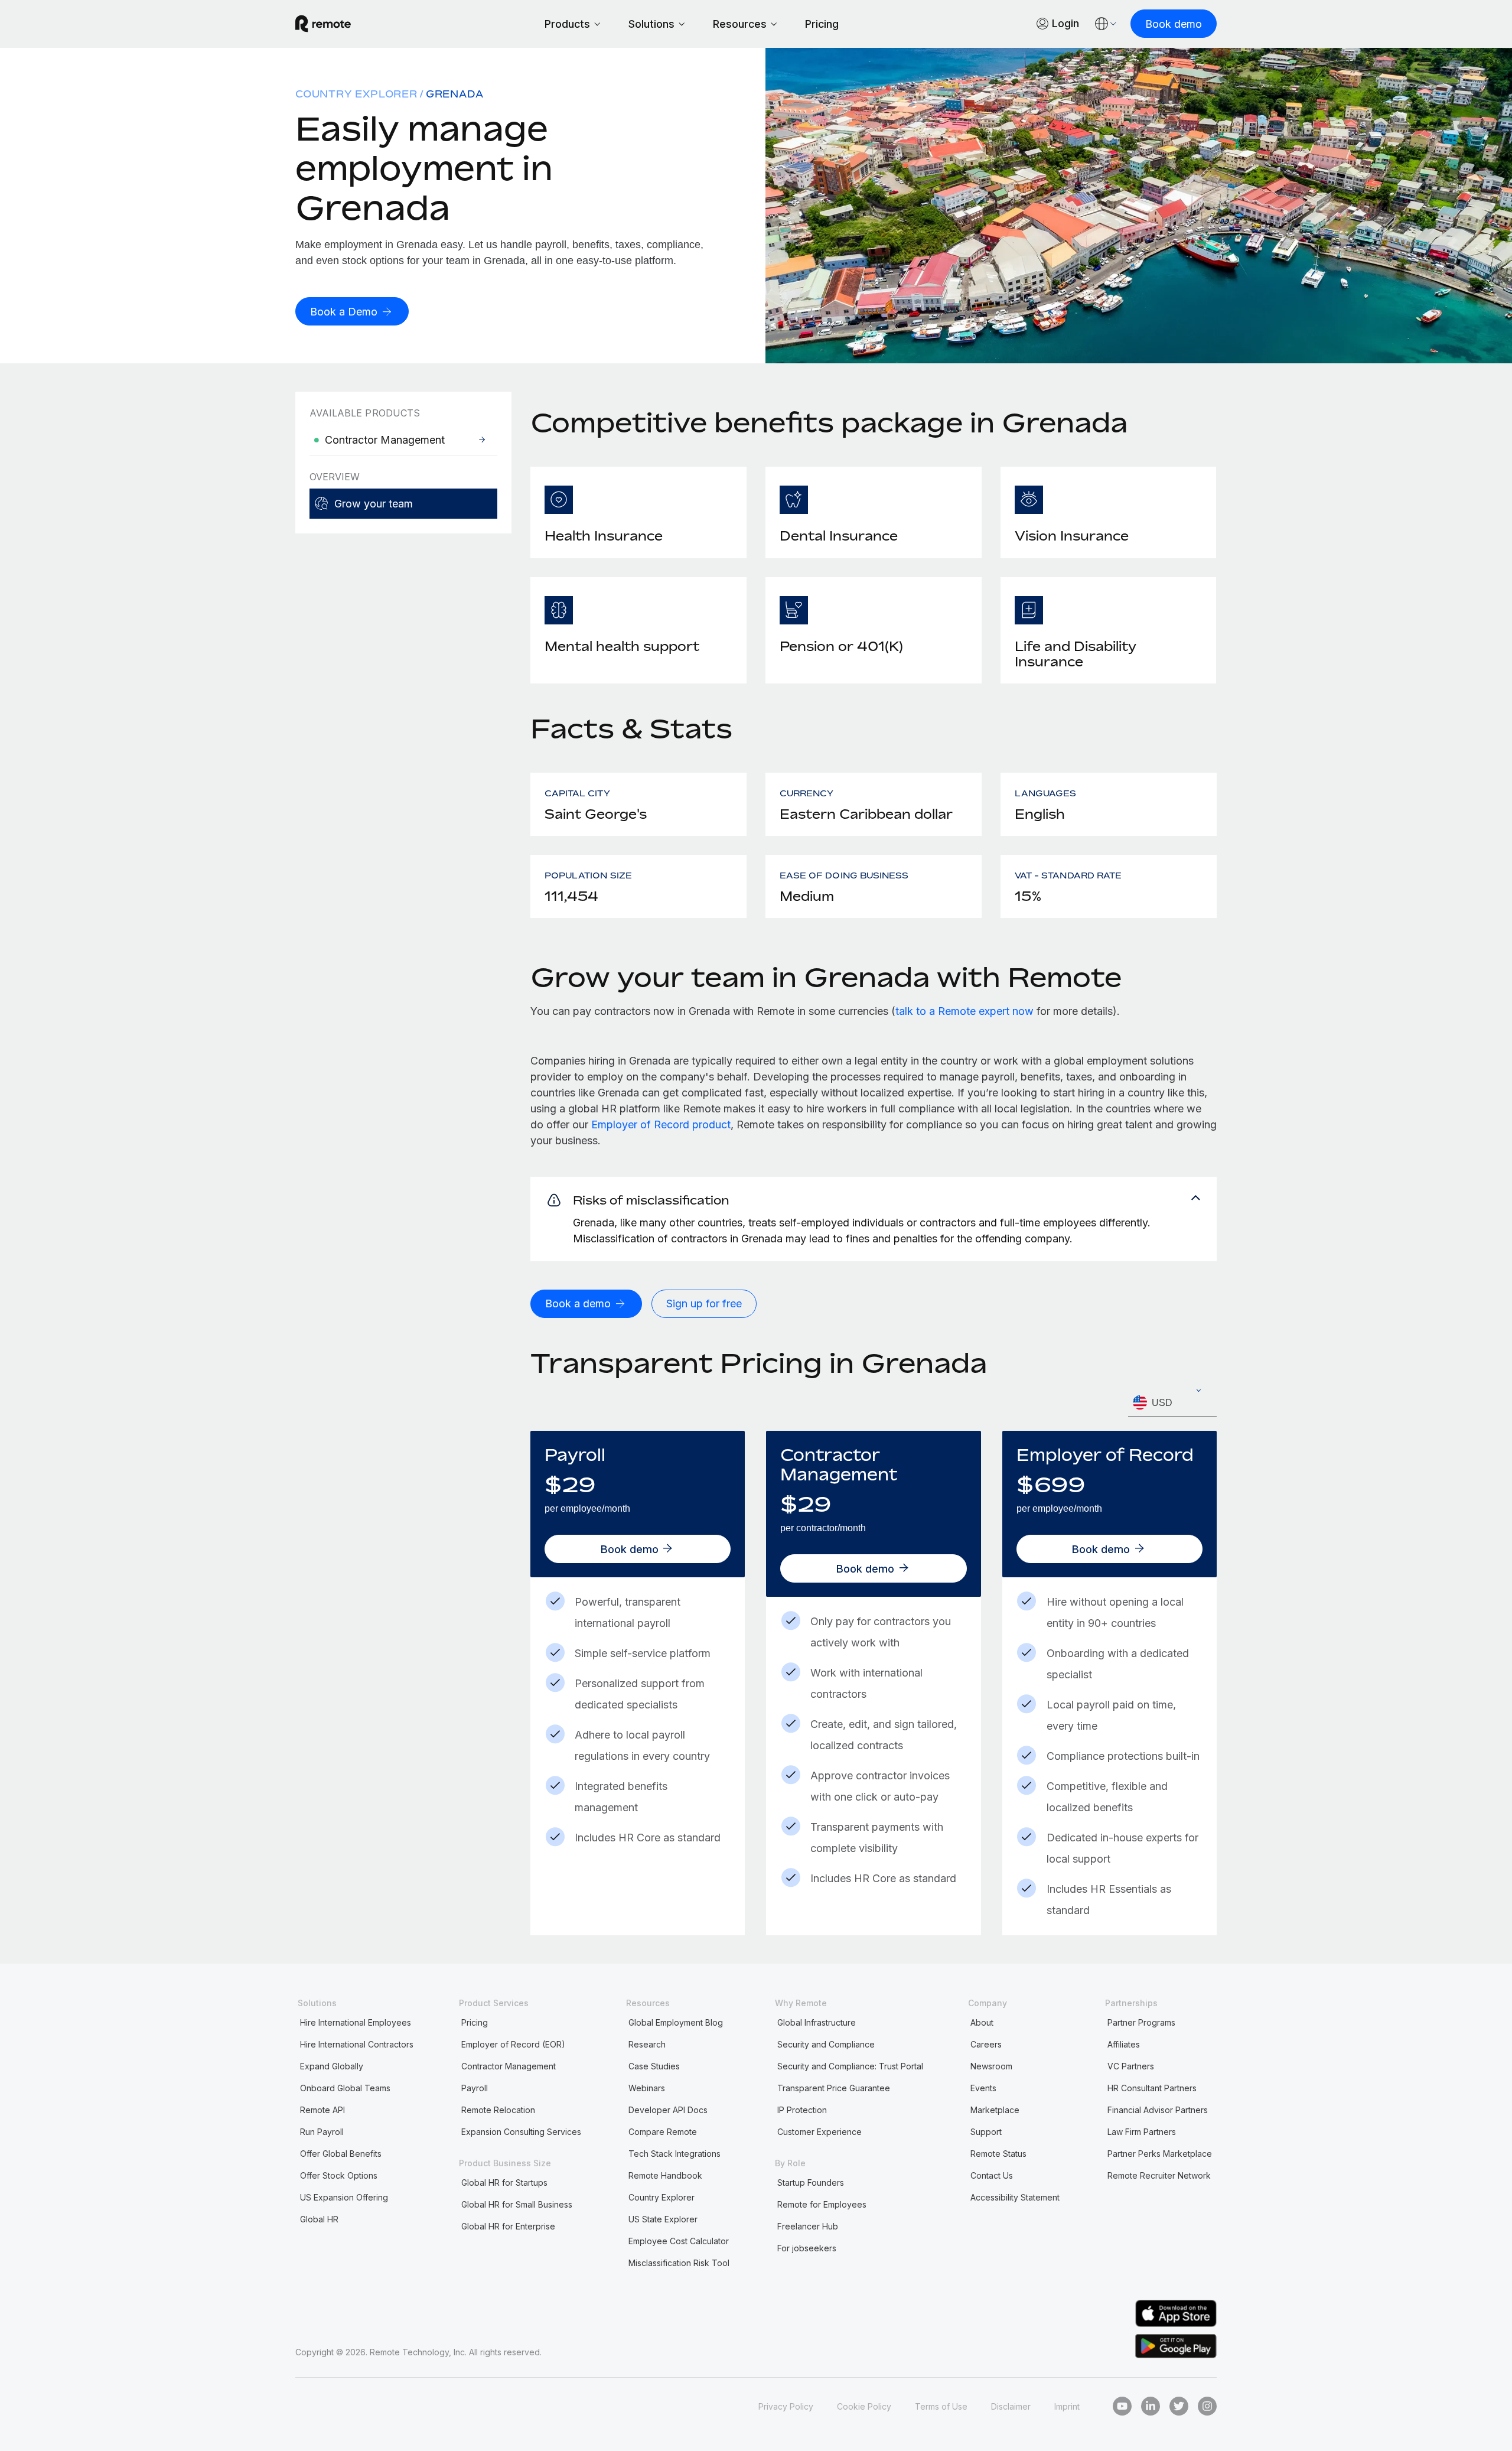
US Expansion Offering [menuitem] (344, 2197)
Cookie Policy (864, 2406)
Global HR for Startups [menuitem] (504, 2183)
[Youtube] (1122, 2406)
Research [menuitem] (647, 2044)
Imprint (1067, 2406)
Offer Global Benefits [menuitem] (341, 2154)
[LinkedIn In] (1151, 2406)
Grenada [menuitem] (455, 94)
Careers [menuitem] (986, 2044)
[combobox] (1172, 1403)
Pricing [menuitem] (475, 2022)
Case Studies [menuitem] (654, 2066)
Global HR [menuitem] (319, 2219)
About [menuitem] (982, 2022)
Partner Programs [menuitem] (1141, 2022)
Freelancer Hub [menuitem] (808, 2226)
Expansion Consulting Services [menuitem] (521, 2132)
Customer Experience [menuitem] (819, 2132)
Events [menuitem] (983, 2088)
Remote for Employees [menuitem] (822, 2204)
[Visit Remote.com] (323, 24)
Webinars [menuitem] (647, 2088)
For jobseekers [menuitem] (807, 2248)
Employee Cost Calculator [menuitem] (679, 2241)
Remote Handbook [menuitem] (665, 2175)
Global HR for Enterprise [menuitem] (508, 2226)
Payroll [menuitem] (475, 2088)
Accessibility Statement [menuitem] (1015, 2197)
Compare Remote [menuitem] (663, 2132)
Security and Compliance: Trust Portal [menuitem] (850, 2066)
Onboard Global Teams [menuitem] (345, 2088)
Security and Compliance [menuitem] (826, 2044)
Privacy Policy (786, 2406)
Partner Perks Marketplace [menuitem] (1160, 2154)
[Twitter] (1179, 2406)
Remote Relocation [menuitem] (498, 2110)
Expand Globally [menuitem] (332, 2066)
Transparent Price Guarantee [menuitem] (834, 2088)
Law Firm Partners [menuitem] (1142, 2132)
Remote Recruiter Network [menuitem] (1159, 2175)
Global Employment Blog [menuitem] (676, 2022)
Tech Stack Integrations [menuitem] (674, 2154)
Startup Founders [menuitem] (811, 2183)
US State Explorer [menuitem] (663, 2219)
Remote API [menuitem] (322, 2110)
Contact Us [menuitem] (992, 2175)
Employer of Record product (661, 1124)
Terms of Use (941, 2406)
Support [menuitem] (986, 2132)
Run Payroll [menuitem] (322, 2132)
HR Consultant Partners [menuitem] (1152, 2088)
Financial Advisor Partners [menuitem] (1158, 2110)
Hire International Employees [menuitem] (356, 2022)
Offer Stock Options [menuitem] (339, 2175)
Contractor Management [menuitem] (509, 2066)
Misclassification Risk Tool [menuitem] (679, 2263)
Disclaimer (1011, 2406)
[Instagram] (1207, 2406)
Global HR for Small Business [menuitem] (517, 2204)
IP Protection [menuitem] (802, 2110)
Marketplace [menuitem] (995, 2110)
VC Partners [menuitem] (1131, 2066)
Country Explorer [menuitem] (356, 94)
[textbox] (1172, 1403)
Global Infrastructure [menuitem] (817, 2022)
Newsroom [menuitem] (991, 2066)
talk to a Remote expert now (964, 1011)
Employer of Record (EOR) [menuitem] (513, 2044)
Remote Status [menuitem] (998, 2154)
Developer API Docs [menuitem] (668, 2110)
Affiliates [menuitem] (1124, 2044)
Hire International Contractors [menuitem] (357, 2044)
